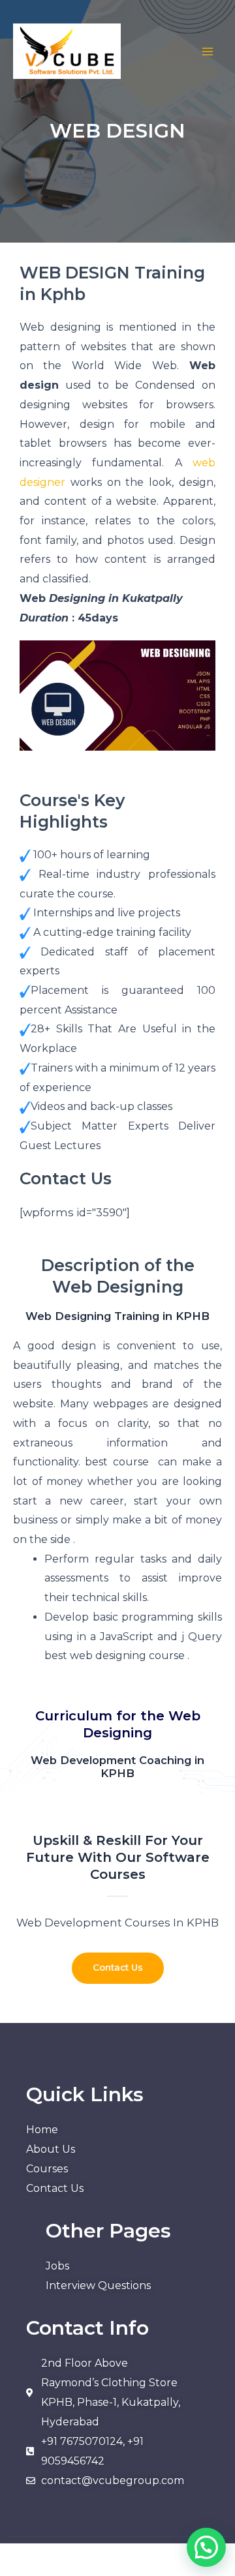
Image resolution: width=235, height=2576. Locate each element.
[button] (206, 2547)
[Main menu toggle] (207, 52)
